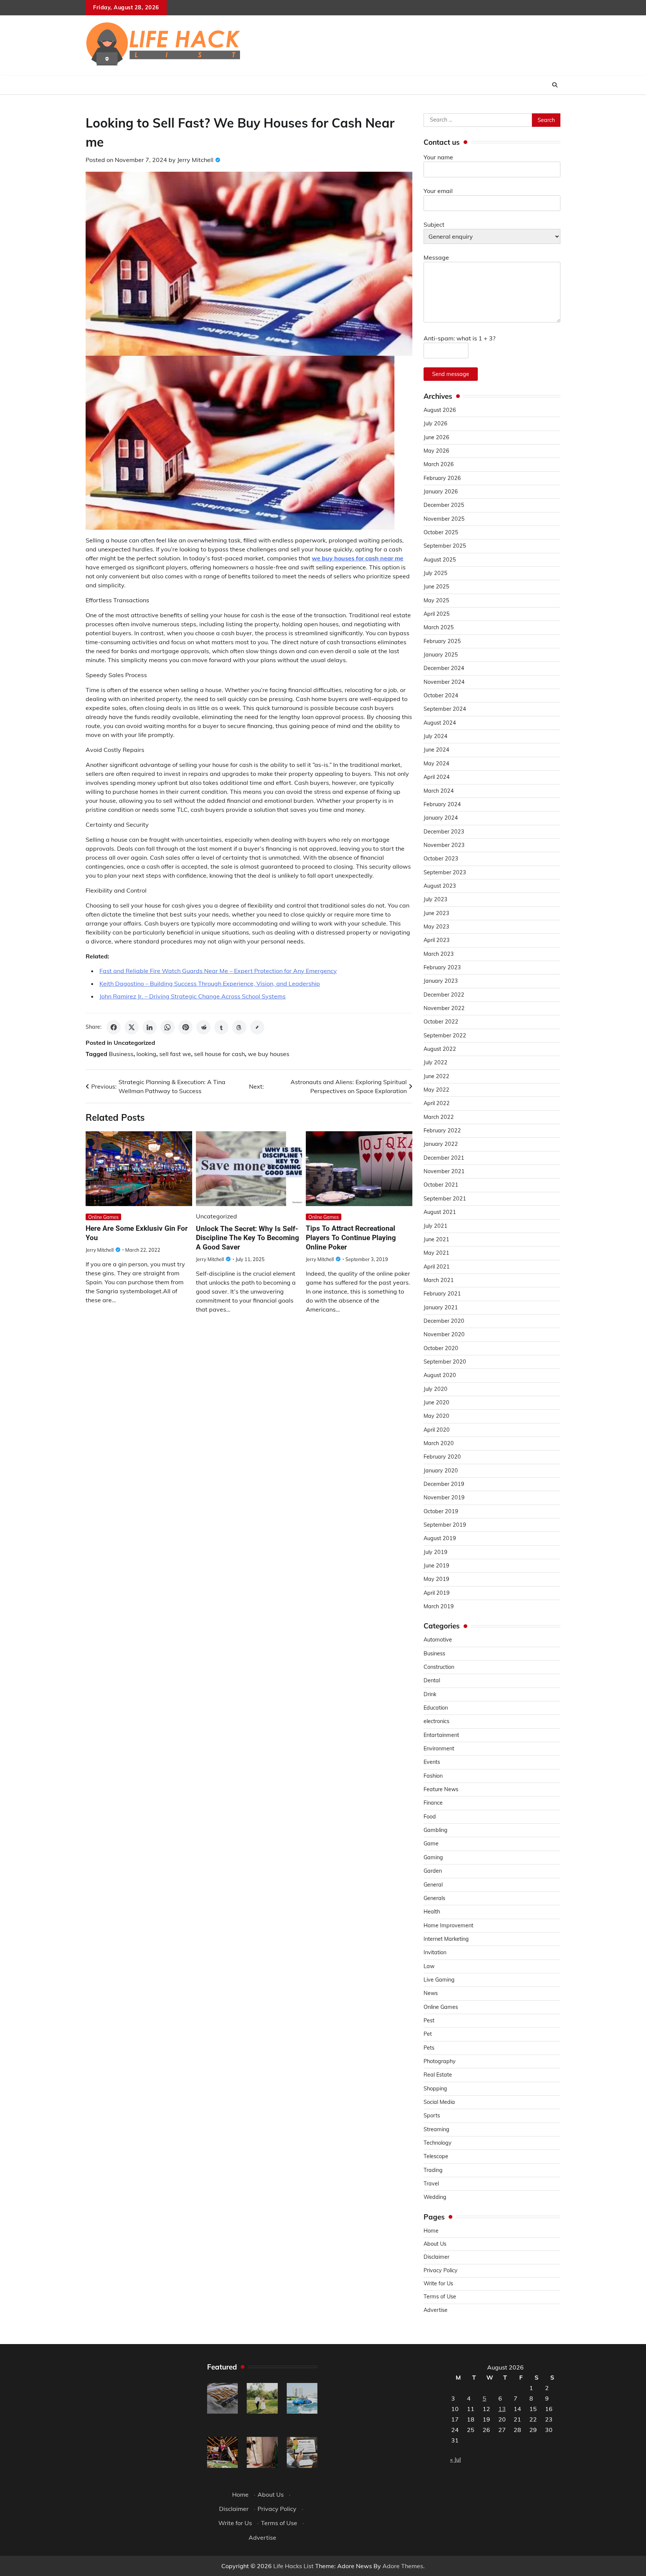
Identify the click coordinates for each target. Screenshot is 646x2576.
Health (432, 1912)
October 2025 (441, 532)
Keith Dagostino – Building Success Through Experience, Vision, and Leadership (210, 983)
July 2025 (436, 573)
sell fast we (175, 1054)
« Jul (456, 2459)
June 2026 (436, 437)
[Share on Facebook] (114, 1027)
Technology (438, 2143)
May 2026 (436, 451)
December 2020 (444, 1321)
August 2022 (440, 1049)
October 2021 (441, 1185)
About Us (435, 2244)
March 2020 (439, 1443)
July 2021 (436, 1226)
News (431, 1993)
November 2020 (444, 1334)
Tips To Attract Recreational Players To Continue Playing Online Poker (351, 1238)
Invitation (435, 1952)
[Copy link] (257, 1027)
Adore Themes (403, 2566)
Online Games (103, 1217)
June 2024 (436, 750)
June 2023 (436, 913)
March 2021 (439, 1280)
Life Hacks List (293, 2566)
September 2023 (445, 872)
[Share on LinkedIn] (150, 1027)
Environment (439, 1749)
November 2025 (444, 519)
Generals (434, 1898)
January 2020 (441, 1471)
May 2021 (436, 1253)
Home (431, 2231)
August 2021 (440, 1212)
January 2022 (441, 1144)
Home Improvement (448, 1925)
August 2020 (440, 1375)
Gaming (433, 1857)
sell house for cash (219, 1054)
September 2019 (445, 1525)
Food (430, 1817)
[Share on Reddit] (203, 1027)
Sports (432, 2115)
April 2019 (437, 1593)
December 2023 (444, 832)
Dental (432, 1680)
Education (436, 1708)
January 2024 (441, 818)
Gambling (436, 1830)
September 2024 (445, 709)
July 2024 (436, 736)
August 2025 (440, 560)
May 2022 (436, 1090)
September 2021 (445, 1199)
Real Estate (438, 2075)
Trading (433, 2170)
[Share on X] (132, 1027)
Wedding (435, 2197)
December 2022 (444, 995)
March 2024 (439, 791)
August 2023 (440, 886)
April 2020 (437, 1430)
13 (502, 2409)
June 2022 (436, 1076)
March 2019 (439, 1606)
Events (432, 1762)
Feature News (441, 1789)
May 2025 (436, 600)
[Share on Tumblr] (221, 1027)
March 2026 (439, 464)
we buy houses (269, 1054)
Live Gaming (439, 1980)
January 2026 (441, 492)
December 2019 (444, 1484)
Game (431, 1844)
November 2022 (444, 1008)
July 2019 (436, 1552)
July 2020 (436, 1389)
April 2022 (437, 1103)
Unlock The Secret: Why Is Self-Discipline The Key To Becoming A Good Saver (247, 1238)
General (433, 1885)
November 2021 (444, 1171)
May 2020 (436, 1416)
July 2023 (436, 899)
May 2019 (436, 1579)
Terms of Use (440, 2297)
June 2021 (436, 1239)
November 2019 (444, 1497)
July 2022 (436, 1062)
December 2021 (444, 1158)
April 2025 (437, 614)
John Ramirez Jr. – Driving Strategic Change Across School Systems (193, 996)
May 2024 (436, 764)
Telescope (436, 2156)
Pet (428, 2034)
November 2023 (444, 845)
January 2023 (441, 981)
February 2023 (442, 967)
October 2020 (441, 1348)
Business (121, 1054)
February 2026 (442, 478)
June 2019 (436, 1566)
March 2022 (439, 1117)
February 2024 (442, 804)
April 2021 (437, 1267)
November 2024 (444, 682)
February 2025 (442, 641)
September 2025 (445, 546)
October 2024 (441, 695)
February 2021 (442, 1294)
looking (146, 1054)
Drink (430, 1694)
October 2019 (441, 1511)
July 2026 (436, 423)
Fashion (433, 1776)
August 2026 (440, 410)
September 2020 (445, 1362)
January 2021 (441, 1307)
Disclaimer (436, 2257)
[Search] (555, 85)
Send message (451, 374)
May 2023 (436, 927)
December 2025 (444, 505)
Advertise (436, 2310)
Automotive (438, 1640)
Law (429, 1966)
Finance (433, 1803)
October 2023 (441, 859)
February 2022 (442, 1131)
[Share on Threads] (239, 1027)
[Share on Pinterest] (185, 1027)
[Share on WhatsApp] (167, 1027)
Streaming (436, 2129)
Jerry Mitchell (195, 160)
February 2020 (442, 1457)
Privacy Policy (441, 2270)
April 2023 (437, 940)
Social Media (439, 2102)
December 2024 (444, 668)
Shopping (435, 2089)
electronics (436, 1721)
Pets (429, 2048)
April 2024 (437, 777)
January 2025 (441, 655)
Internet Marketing (446, 1939)
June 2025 (436, 587)
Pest (429, 2020)
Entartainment (441, 1735)
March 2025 (439, 627)
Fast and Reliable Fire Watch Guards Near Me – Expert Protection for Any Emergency (218, 971)
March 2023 (439, 954)
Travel (431, 2184)
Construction (439, 1667)
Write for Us (438, 2283)
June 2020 (436, 1402)
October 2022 (441, 1022)
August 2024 (440, 723)
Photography (440, 2061)
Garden (433, 1871)
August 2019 (440, 1538)
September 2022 (445, 1035)
